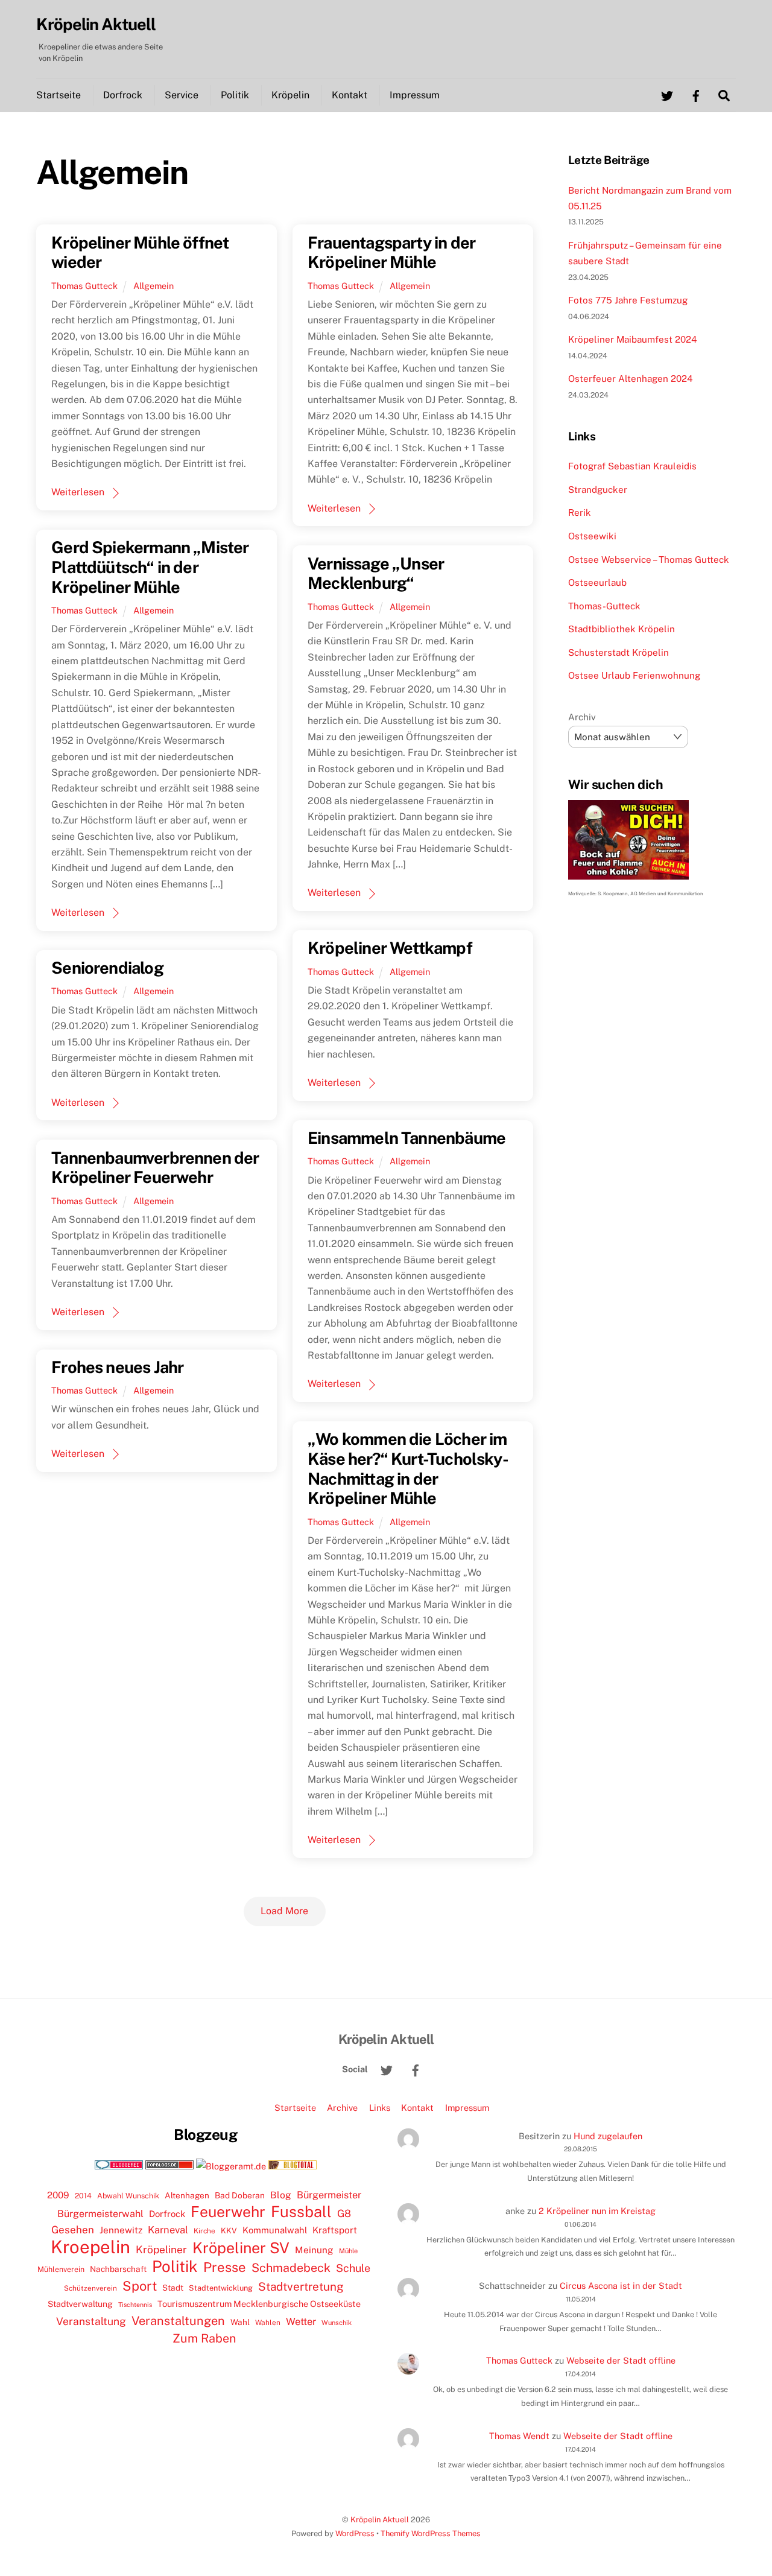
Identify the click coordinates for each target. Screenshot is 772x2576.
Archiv (582, 717)
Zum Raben (204, 2338)
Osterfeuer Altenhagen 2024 (631, 379)
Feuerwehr (228, 2212)
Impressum (415, 95)
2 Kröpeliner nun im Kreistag (597, 2211)
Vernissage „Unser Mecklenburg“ (376, 573)
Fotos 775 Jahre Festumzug (628, 300)
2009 (58, 2195)
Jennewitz (121, 2230)
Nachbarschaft (118, 2269)
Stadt (173, 2288)
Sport (140, 2286)
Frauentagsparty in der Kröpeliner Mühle (391, 252)
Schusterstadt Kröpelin (619, 652)
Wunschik (337, 2322)
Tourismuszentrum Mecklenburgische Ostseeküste (259, 2304)
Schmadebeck (291, 2267)
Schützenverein (90, 2288)
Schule (353, 2268)
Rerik (580, 512)
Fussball (301, 2212)
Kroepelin (90, 2247)
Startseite (59, 95)
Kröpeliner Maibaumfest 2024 (633, 339)
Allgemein (153, 286)
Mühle (348, 2251)
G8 (344, 2213)
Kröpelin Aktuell (380, 2520)
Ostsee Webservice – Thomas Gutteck (649, 560)
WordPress (355, 2533)
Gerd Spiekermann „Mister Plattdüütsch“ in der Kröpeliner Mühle (150, 567)
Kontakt (350, 95)
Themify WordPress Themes (431, 2533)
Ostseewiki (592, 536)
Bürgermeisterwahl (100, 2214)
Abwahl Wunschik (128, 2196)
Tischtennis (135, 2305)
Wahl (240, 2322)
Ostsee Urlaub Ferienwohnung (634, 675)
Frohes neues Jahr (117, 1367)
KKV (229, 2231)
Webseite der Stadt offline (621, 2360)
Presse (225, 2267)
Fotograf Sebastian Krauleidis (632, 466)
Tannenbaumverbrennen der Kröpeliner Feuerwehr (155, 1168)
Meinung (314, 2250)
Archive (342, 2108)
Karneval (168, 2230)
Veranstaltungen (178, 2321)
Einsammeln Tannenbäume (407, 1138)
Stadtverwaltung (80, 2304)
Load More (284, 1911)
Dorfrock (123, 95)
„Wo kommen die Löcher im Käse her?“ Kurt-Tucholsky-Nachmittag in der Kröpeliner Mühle (408, 1468)
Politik (235, 95)
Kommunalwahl (275, 2230)
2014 (83, 2196)
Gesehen (73, 2230)
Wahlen (268, 2323)
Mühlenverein (61, 2269)
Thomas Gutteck (84, 286)
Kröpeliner (161, 2250)
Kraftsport (335, 2230)
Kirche (204, 2231)
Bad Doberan (240, 2195)
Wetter (301, 2321)
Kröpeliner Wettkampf (390, 948)
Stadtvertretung (301, 2286)
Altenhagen (187, 2195)
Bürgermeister (329, 2195)
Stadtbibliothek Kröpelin (622, 629)
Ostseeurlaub (597, 582)
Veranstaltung (91, 2321)
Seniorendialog (107, 968)
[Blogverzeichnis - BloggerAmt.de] (231, 2166)
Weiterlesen (78, 492)
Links (380, 2108)
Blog (281, 2195)
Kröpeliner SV (241, 2248)
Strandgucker (598, 490)
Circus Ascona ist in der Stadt (621, 2286)
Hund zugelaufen (608, 2136)
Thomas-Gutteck (604, 606)
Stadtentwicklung (221, 2288)
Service (182, 95)
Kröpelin (290, 95)
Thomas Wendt (519, 2436)
